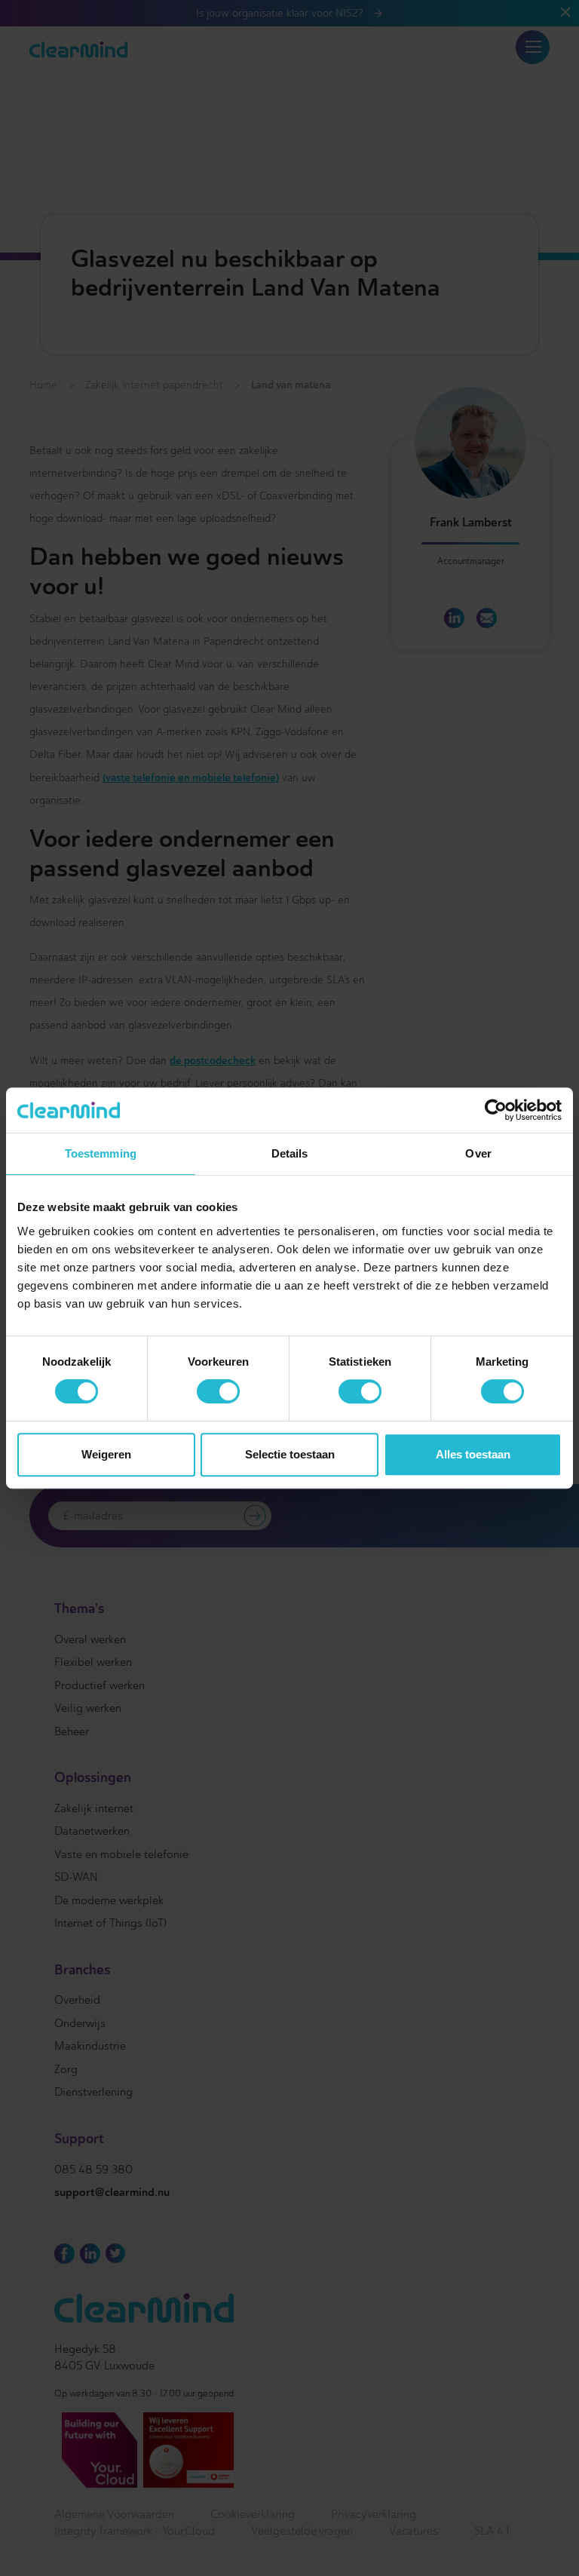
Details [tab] (290, 1153)
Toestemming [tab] (101, 1153)
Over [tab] (478, 1153)
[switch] (218, 1391)
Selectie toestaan (290, 1454)
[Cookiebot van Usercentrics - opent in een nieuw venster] (496, 1110)
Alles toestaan (473, 1454)
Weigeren (106, 1454)
